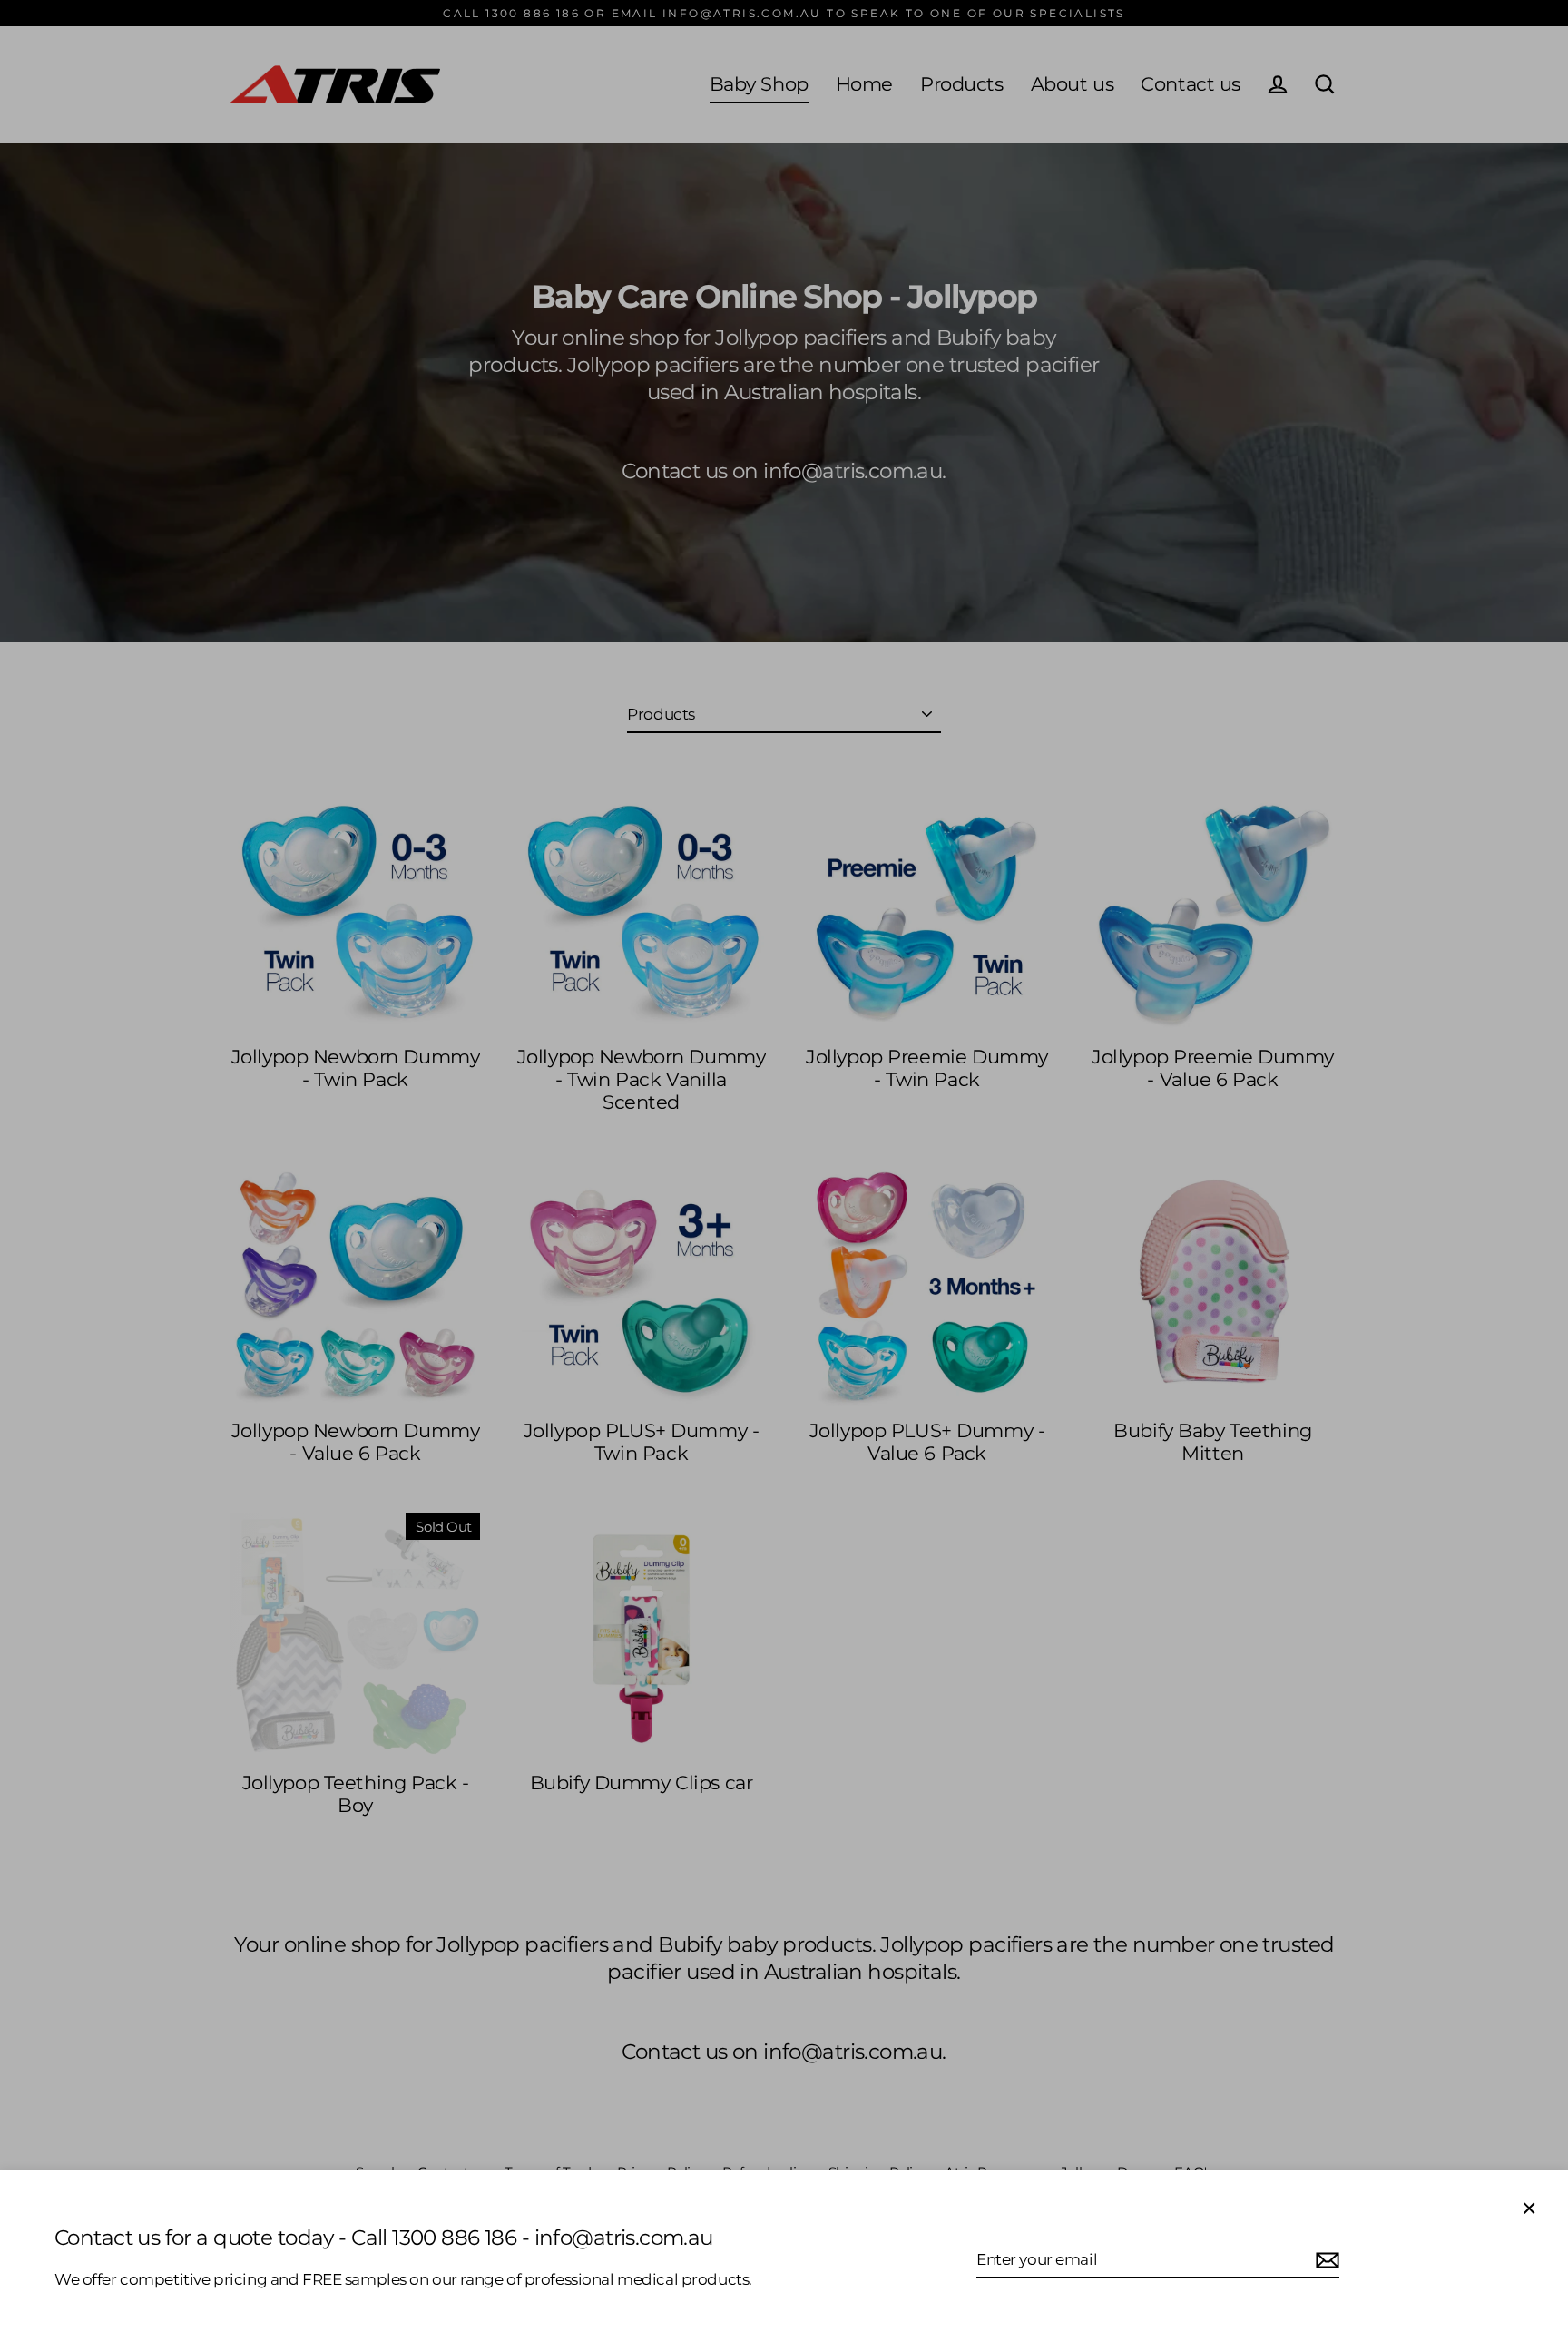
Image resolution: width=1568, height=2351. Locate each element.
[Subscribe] (1325, 2260)
